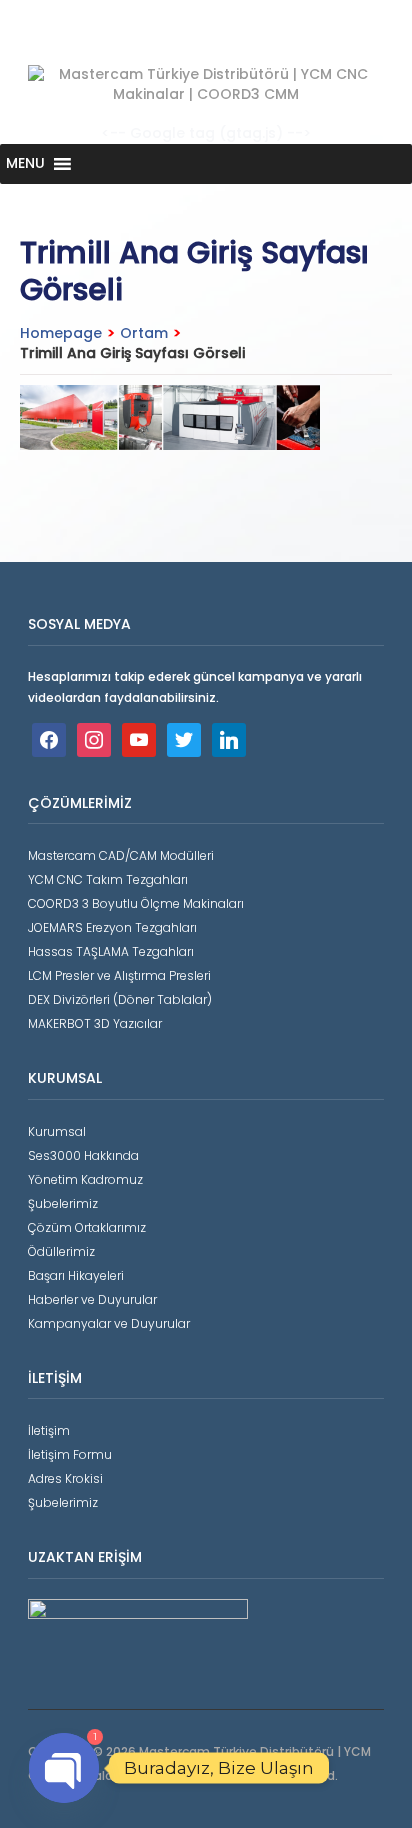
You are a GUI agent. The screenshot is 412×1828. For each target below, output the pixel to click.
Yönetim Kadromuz (85, 1179)
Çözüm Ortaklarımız (87, 1227)
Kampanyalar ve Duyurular (109, 1323)
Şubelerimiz (63, 1203)
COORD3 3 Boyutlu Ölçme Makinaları (136, 903)
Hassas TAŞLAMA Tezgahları (111, 951)
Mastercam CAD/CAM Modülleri (121, 855)
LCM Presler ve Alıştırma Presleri (119, 975)
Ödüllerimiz (61, 1251)
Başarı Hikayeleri (76, 1275)
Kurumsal (57, 1131)
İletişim (49, 1430)
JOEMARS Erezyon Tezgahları (112, 927)
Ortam (144, 333)
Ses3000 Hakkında (83, 1155)
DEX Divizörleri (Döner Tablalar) (120, 999)
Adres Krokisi (65, 1478)
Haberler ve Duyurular (92, 1299)
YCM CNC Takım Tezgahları (108, 879)
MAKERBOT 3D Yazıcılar (95, 1023)
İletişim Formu (70, 1454)
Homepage (61, 333)
